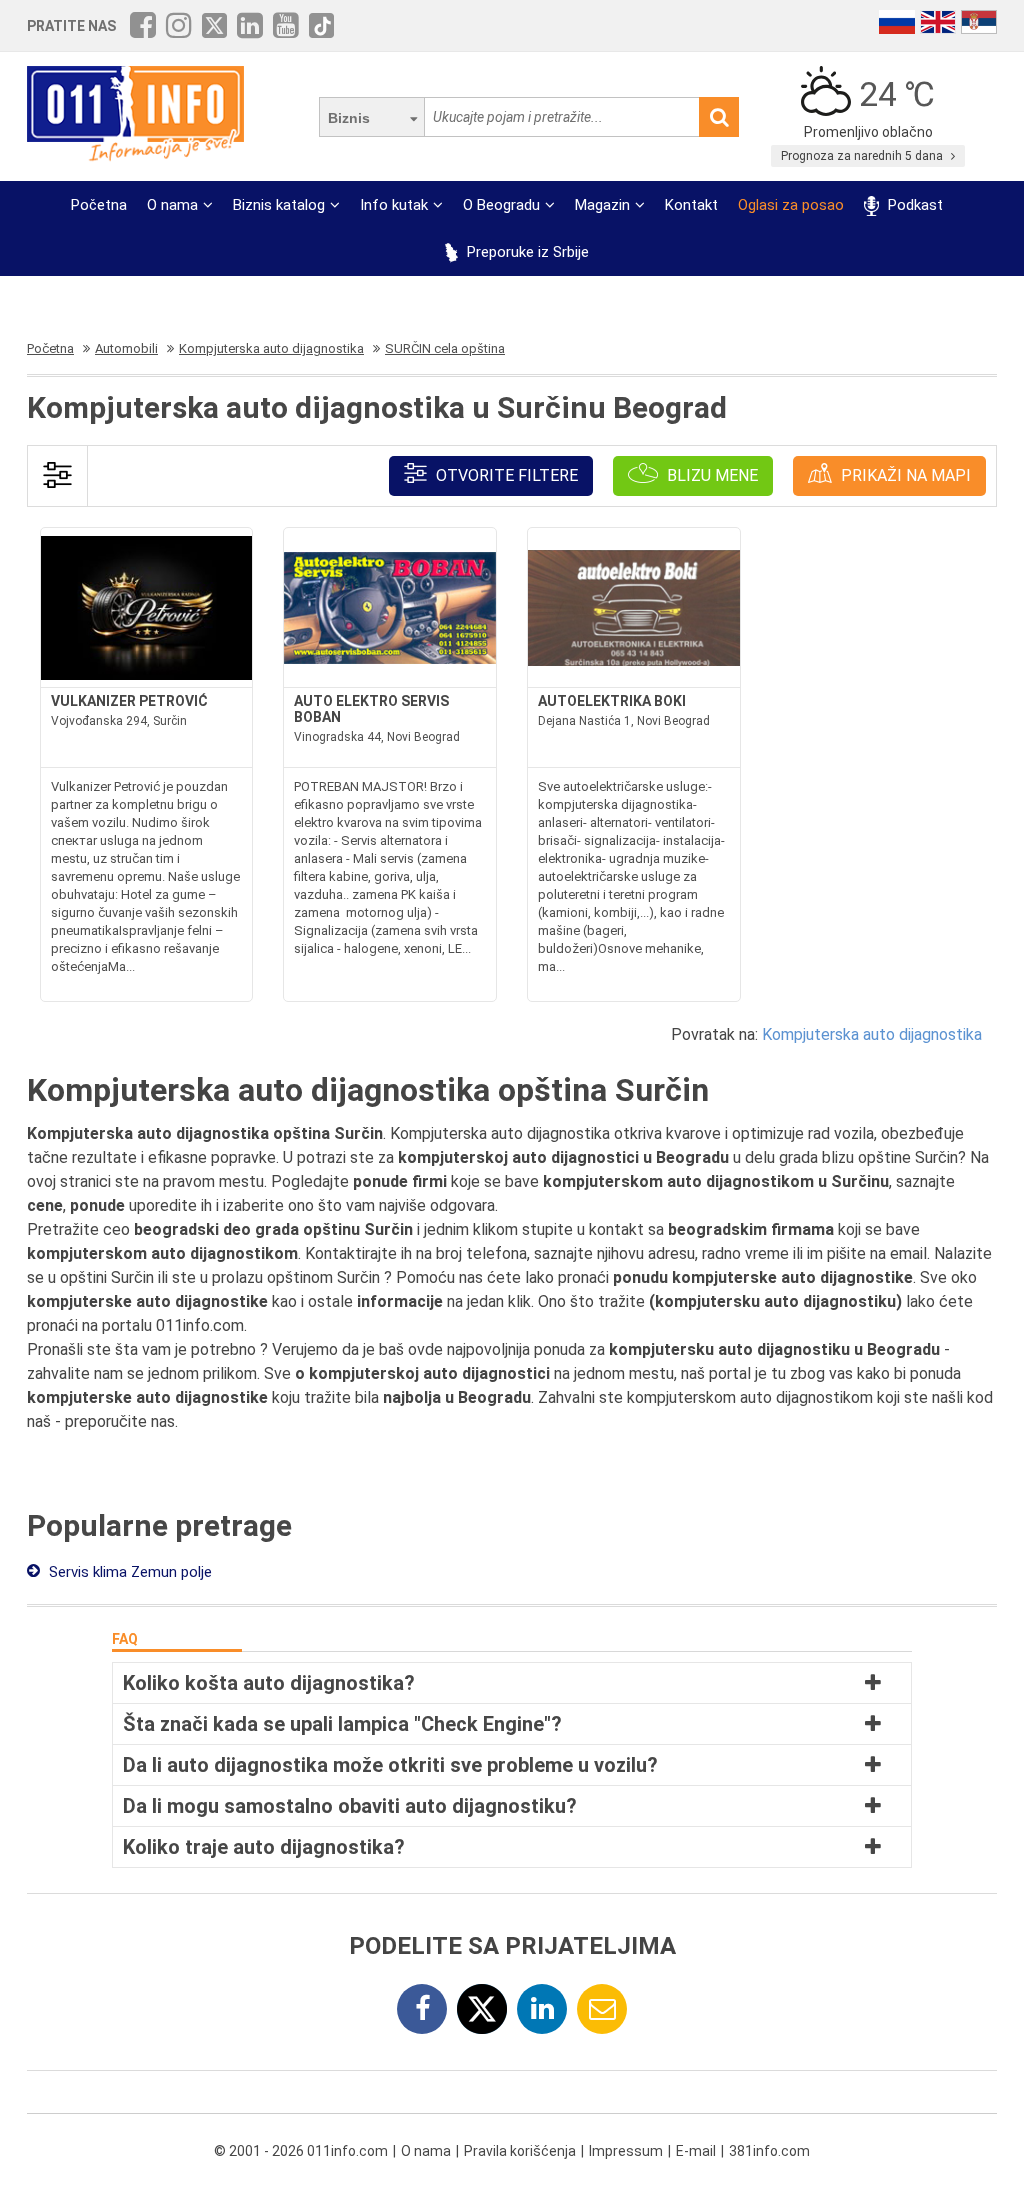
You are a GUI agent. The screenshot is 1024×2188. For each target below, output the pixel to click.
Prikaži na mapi (904, 475)
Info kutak (394, 205)
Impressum (626, 2151)
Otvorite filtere (505, 475)
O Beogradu (501, 205)
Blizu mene (710, 475)
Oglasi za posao (791, 205)
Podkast (913, 205)
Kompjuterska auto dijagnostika (872, 1034)
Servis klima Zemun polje (128, 1572)
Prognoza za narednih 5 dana (863, 156)
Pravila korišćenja (520, 2151)
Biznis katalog (279, 205)
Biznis (349, 118)
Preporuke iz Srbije (526, 252)
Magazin (602, 205)
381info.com (769, 2151)
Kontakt (691, 205)
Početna (99, 205)
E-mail (696, 2151)
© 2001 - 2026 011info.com (301, 2151)
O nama (172, 205)
